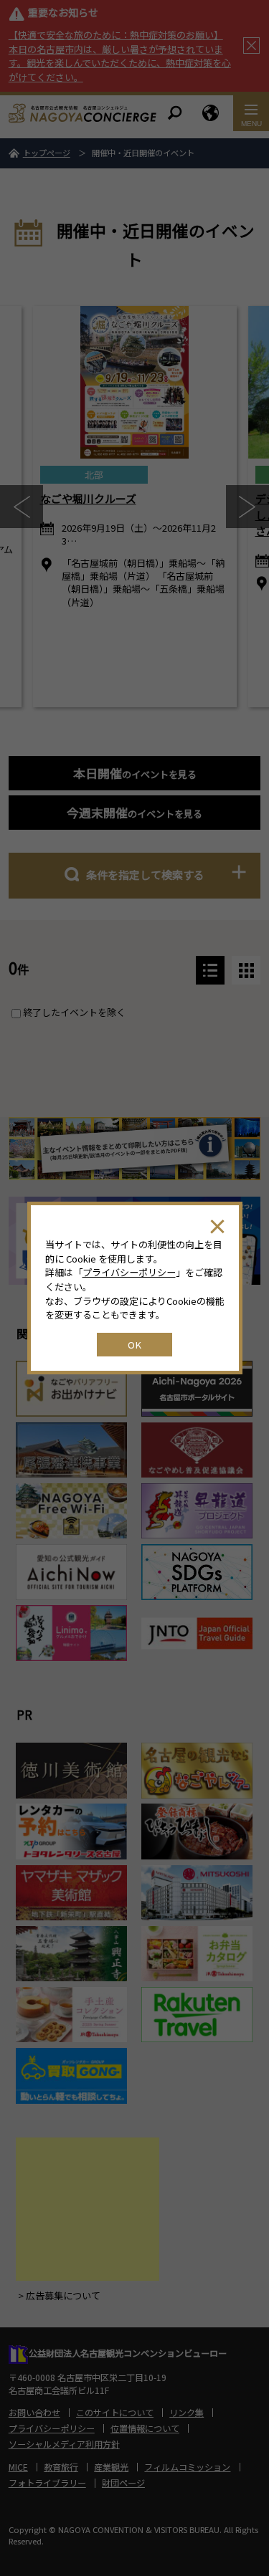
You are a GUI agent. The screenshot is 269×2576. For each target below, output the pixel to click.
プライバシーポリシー (129, 1272)
